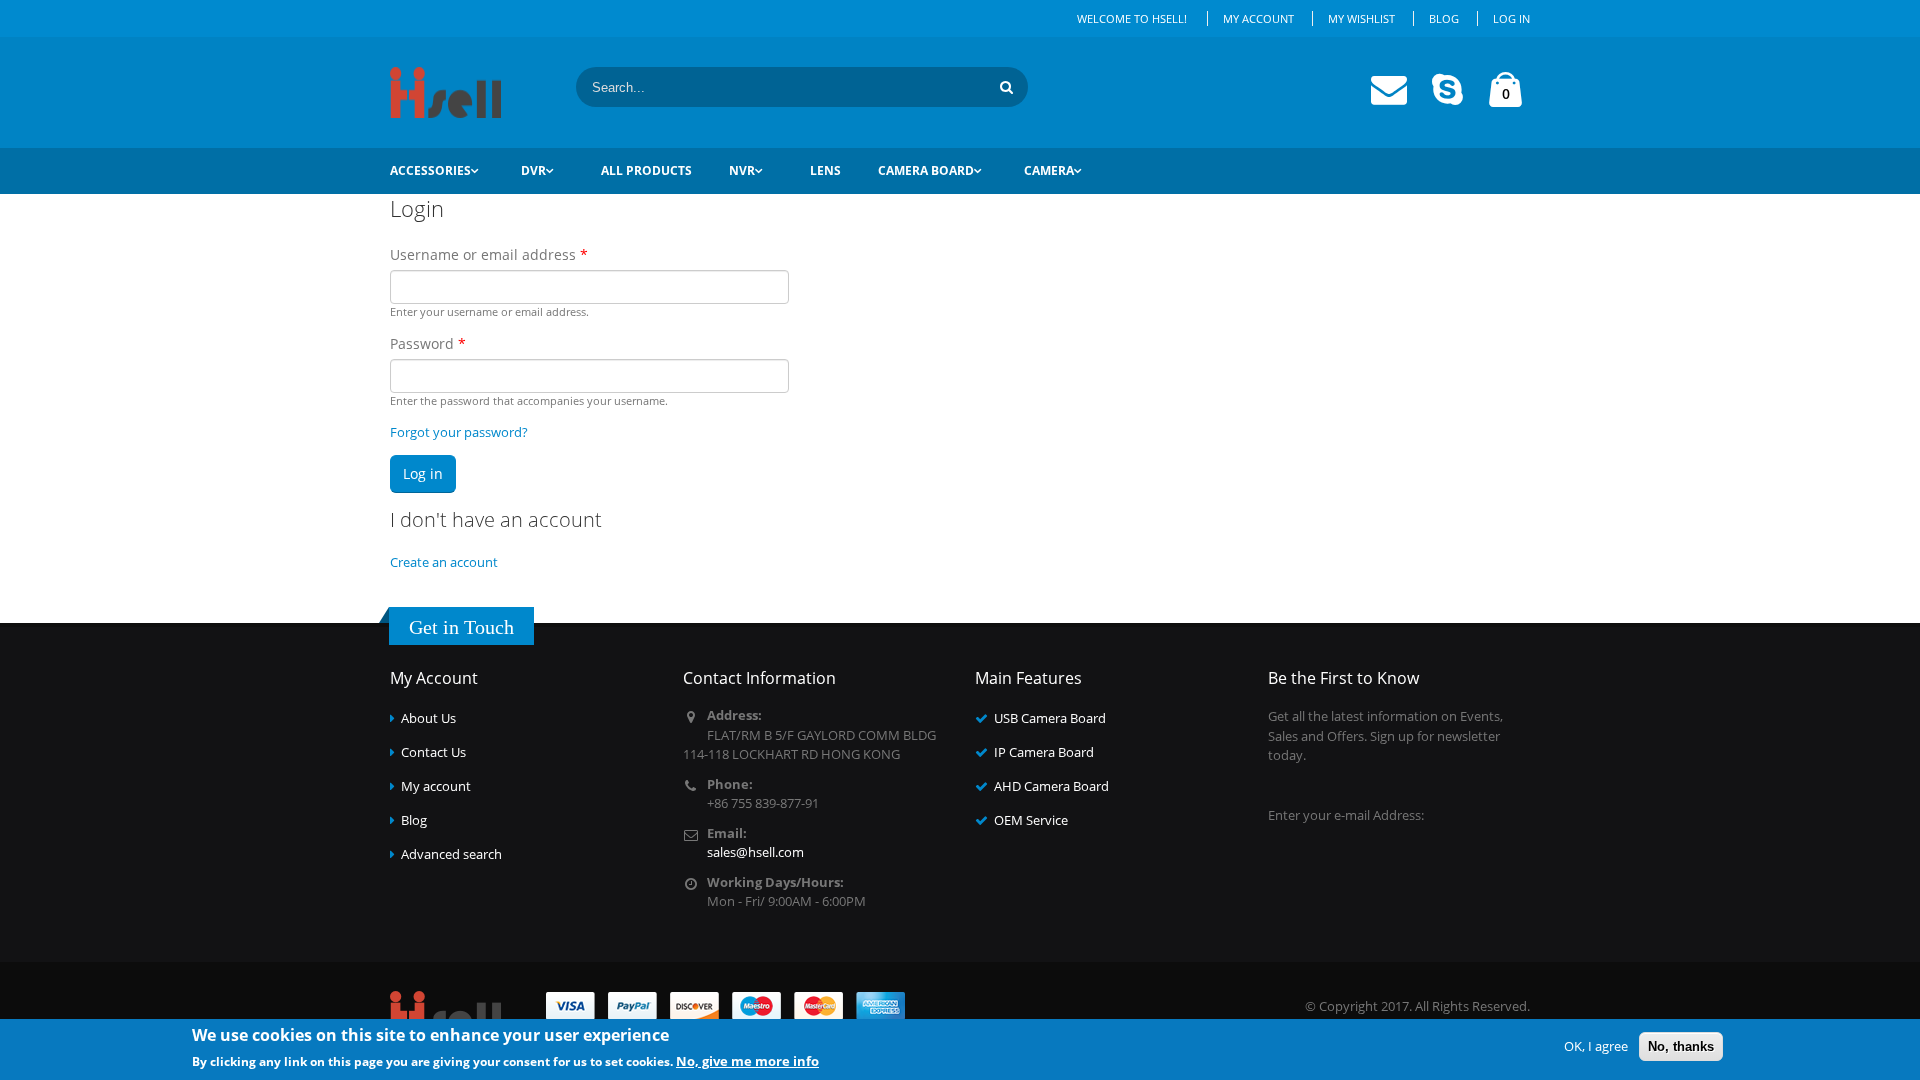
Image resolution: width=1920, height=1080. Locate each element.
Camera (1049, 170)
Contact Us (433, 752)
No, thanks (1681, 1046)
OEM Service (1031, 820)
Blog (1444, 18)
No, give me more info (747, 1060)
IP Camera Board (1044, 752)
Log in (1511, 18)
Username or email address (489, 254)
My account (436, 786)
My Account (1258, 18)
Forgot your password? (459, 432)
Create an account (444, 562)
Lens (825, 170)
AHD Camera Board (1051, 786)
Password (428, 343)
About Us (428, 718)
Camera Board (926, 170)
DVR (533, 170)
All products (646, 170)
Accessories (430, 170)
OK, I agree (1596, 1046)
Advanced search (451, 854)
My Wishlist (1361, 18)
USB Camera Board (1050, 718)
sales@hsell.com (755, 852)
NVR (742, 170)
